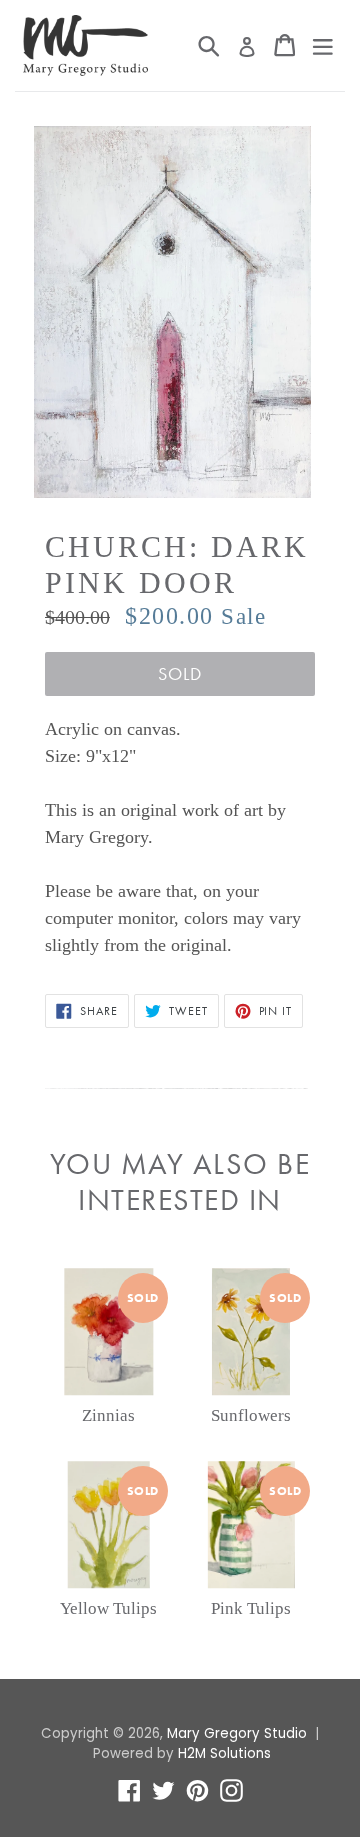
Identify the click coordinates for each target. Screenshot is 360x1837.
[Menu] (323, 45)
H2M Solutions (224, 1753)
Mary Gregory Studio (237, 1733)
